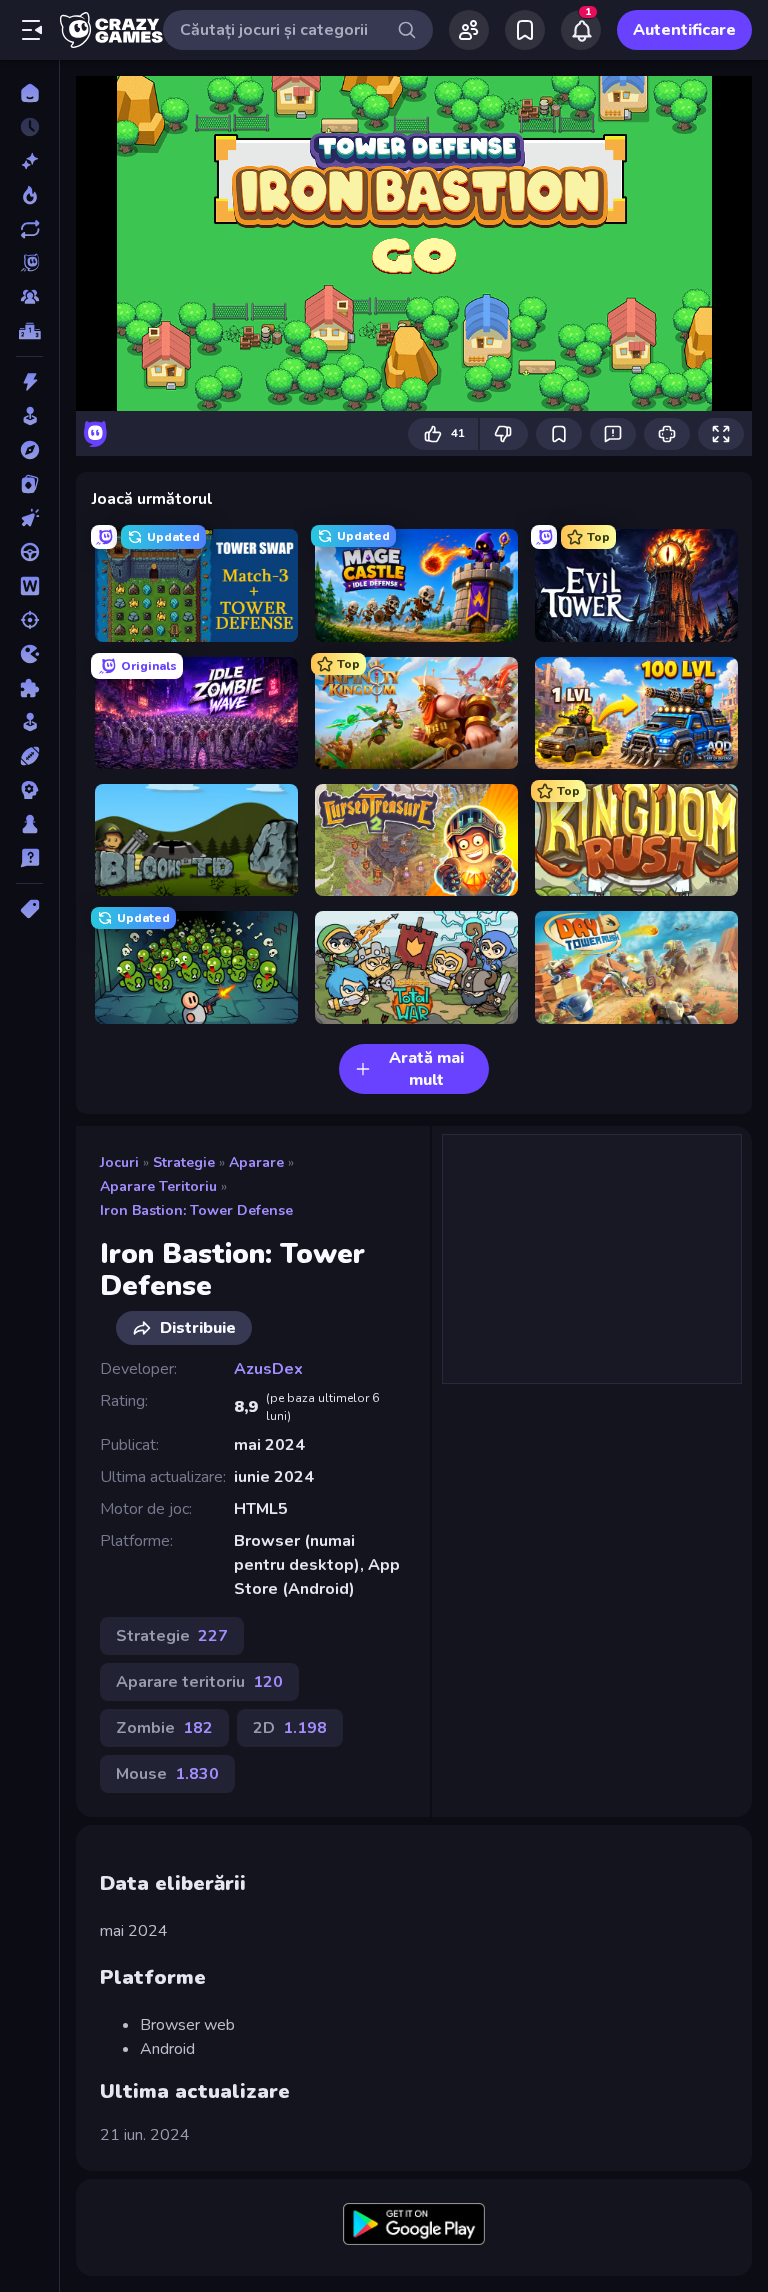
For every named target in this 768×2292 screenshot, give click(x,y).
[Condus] (29, 552)
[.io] (29, 654)
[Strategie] (29, 790)
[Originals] (29, 263)
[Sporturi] (29, 756)
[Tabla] (29, 824)
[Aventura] (29, 450)
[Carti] (29, 484)
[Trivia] (29, 858)
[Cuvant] (29, 586)
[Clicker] (29, 518)
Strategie (184, 1162)
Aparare (256, 1162)
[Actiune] (29, 382)
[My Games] (525, 30)
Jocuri (119, 1162)
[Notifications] (581, 30)
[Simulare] (29, 722)
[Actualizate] (29, 229)
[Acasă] (29, 93)
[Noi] (29, 161)
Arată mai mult (426, 1069)
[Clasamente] (29, 331)
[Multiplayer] (29, 297)
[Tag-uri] (29, 909)
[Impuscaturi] (29, 620)
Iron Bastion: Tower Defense (196, 1210)
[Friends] (469, 30)
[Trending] (29, 195)
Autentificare (684, 30)
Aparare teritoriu (158, 1186)
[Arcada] (29, 416)
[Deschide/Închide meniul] (32, 30)
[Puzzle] (29, 688)
